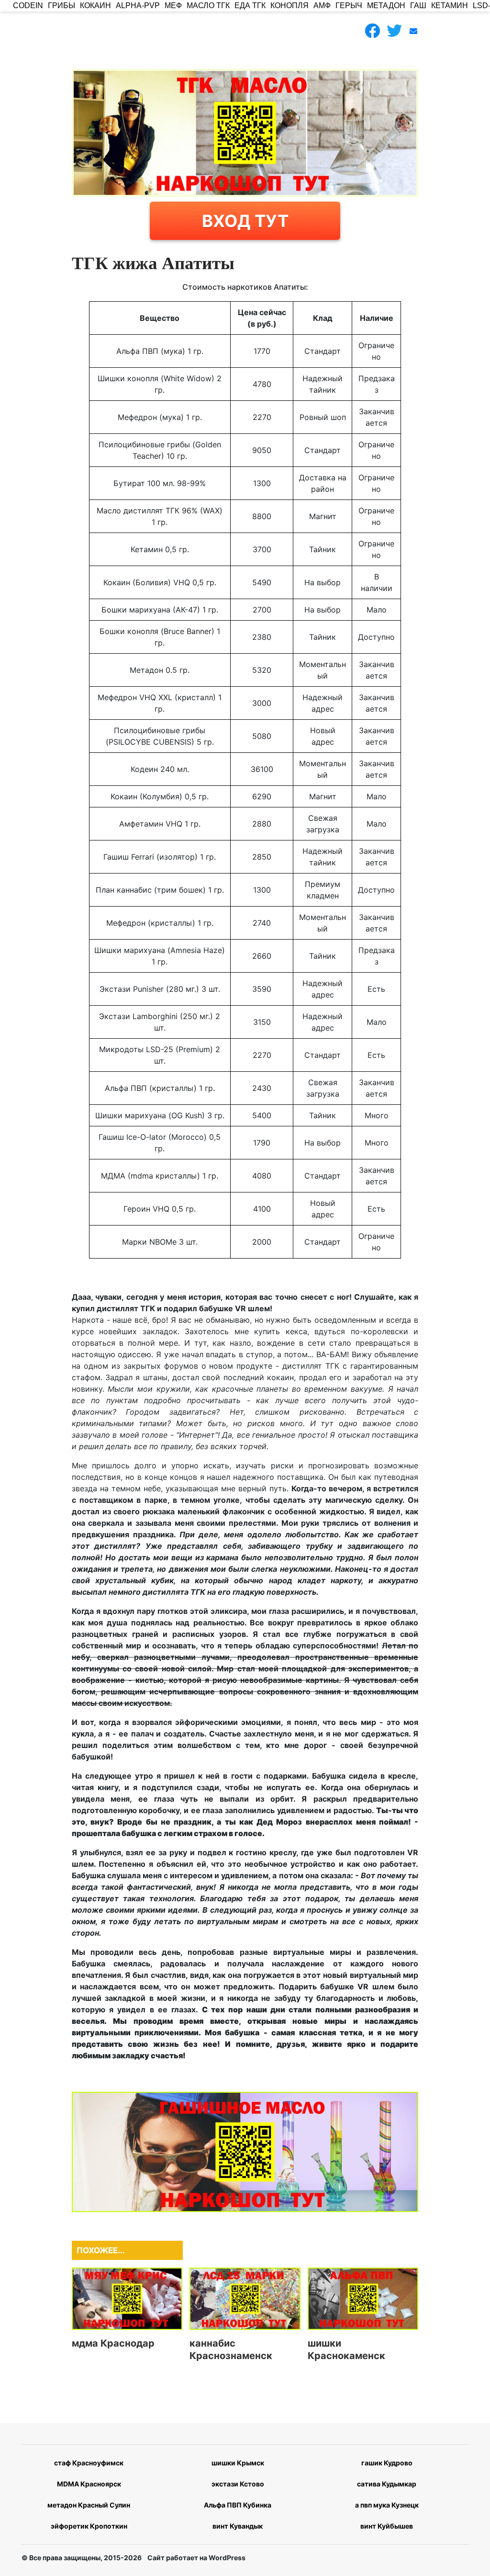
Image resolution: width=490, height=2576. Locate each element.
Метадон (386, 6)
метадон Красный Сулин (89, 2505)
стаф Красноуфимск (89, 2463)
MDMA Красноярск (89, 2484)
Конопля (290, 6)
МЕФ (173, 6)
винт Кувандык (238, 2526)
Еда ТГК (250, 6)
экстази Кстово (238, 2484)
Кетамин (450, 6)
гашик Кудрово (387, 2463)
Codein (28, 6)
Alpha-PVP (138, 6)
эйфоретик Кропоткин (89, 2526)
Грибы (61, 6)
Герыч (349, 6)
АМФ (322, 6)
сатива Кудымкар (387, 2484)
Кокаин (95, 6)
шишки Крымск (238, 2463)
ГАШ (418, 6)
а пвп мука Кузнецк (387, 2505)
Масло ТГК (208, 6)
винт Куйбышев (387, 2526)
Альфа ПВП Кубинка (238, 2505)
